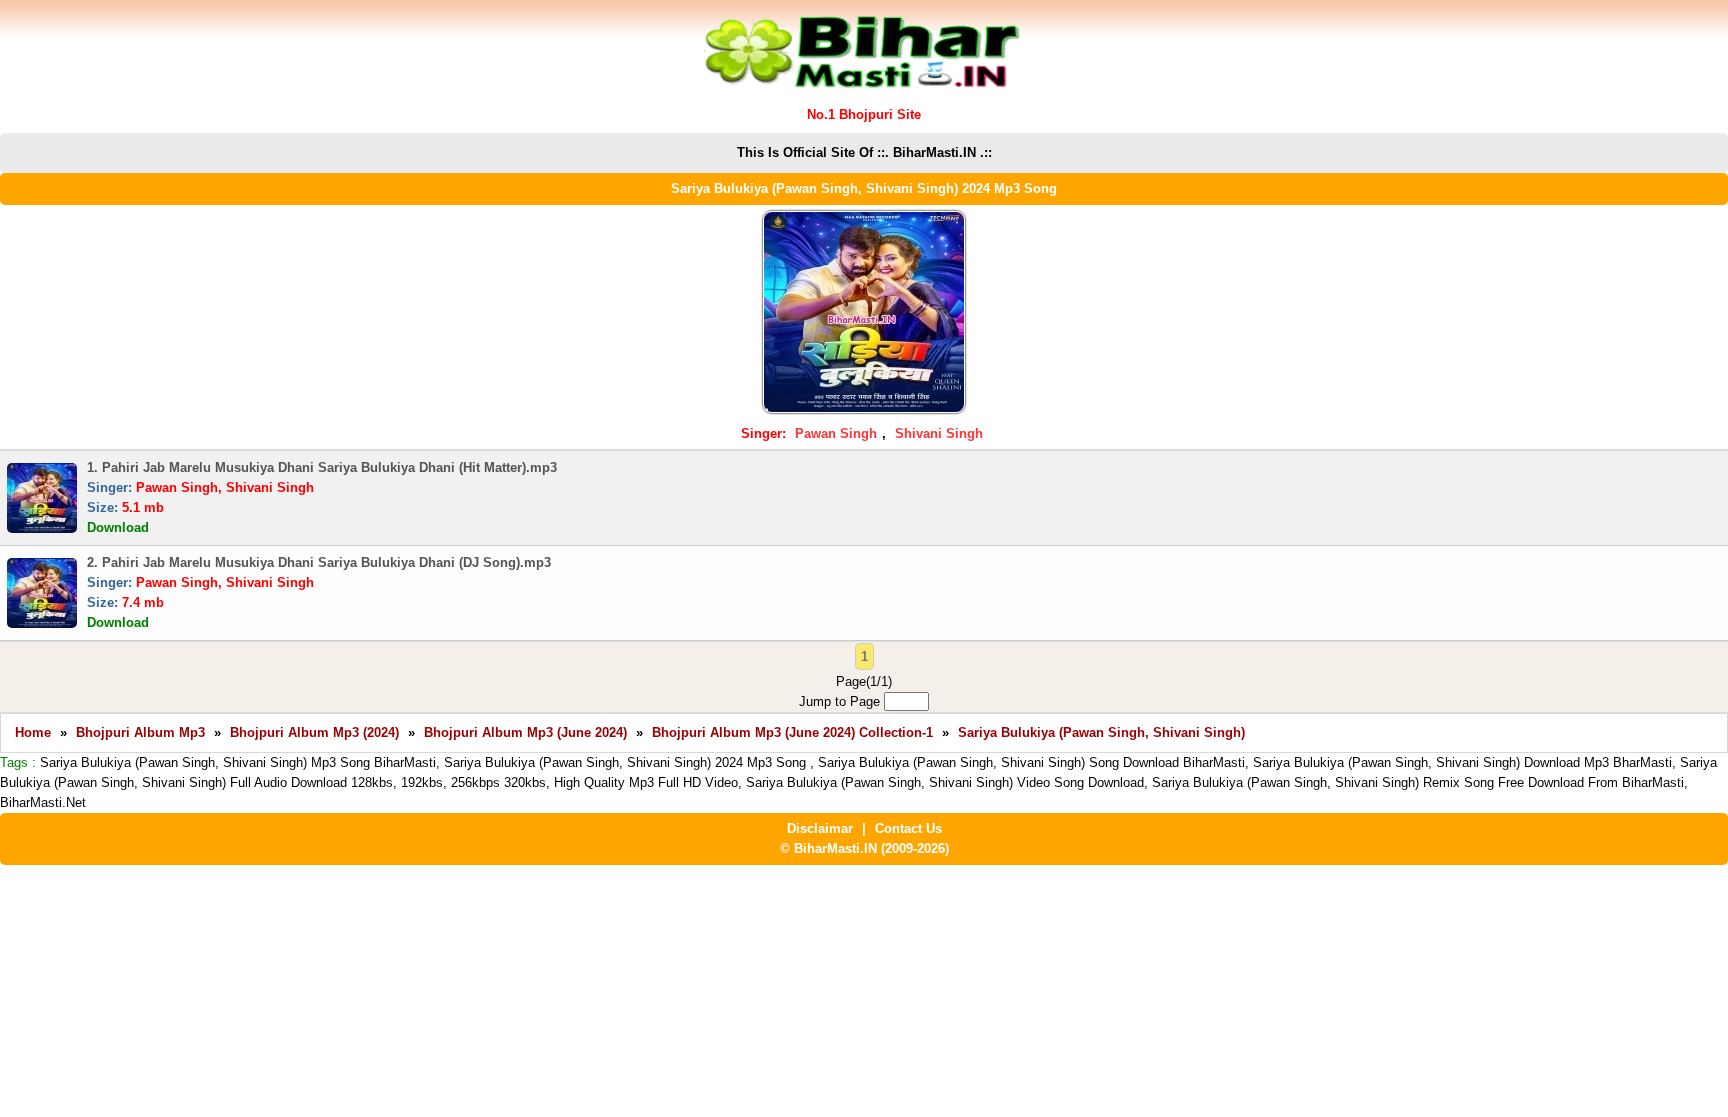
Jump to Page (841, 701)
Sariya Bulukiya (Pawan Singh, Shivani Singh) (1101, 732)
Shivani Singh (939, 433)
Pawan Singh (836, 433)
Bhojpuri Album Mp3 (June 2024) (525, 732)
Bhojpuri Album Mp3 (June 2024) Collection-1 (792, 732)
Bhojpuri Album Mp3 (140, 732)
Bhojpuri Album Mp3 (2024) (314, 732)
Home (33, 732)
